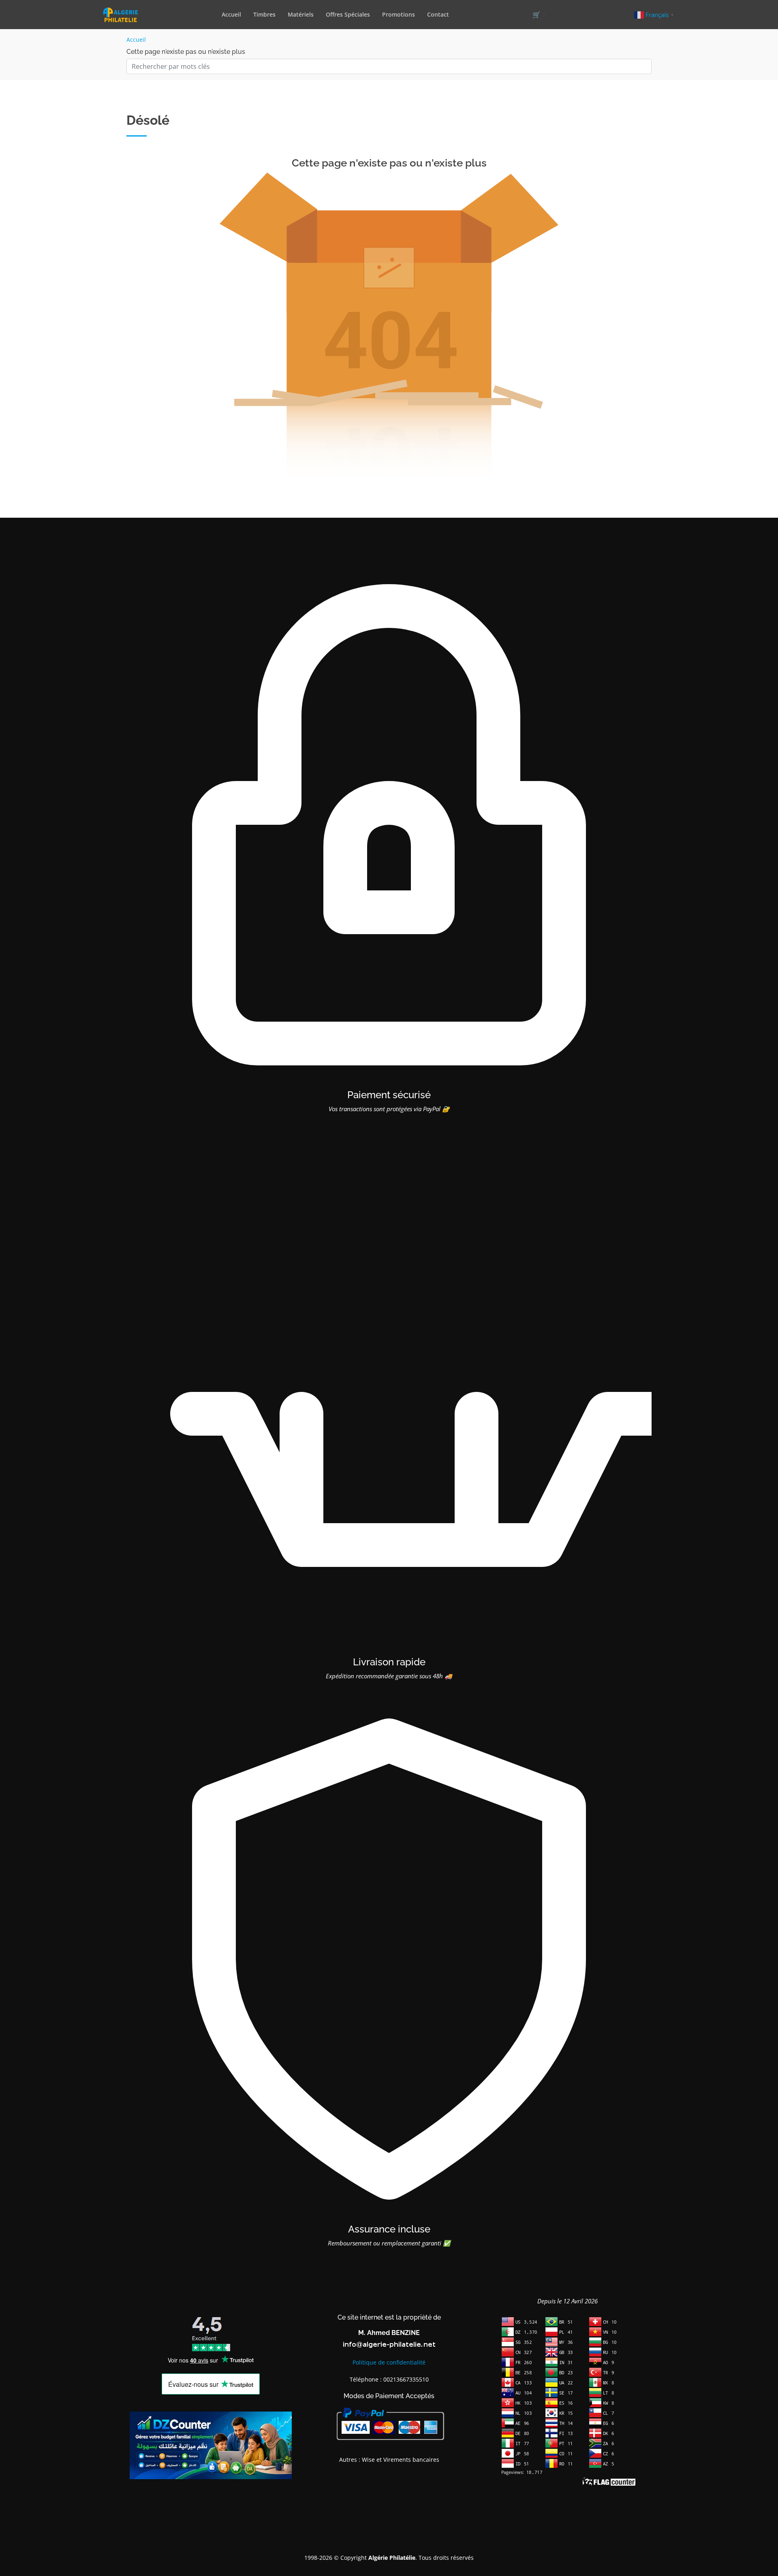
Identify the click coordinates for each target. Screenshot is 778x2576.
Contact (438, 14)
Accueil (231, 14)
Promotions (399, 14)
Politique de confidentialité (389, 2362)
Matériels (301, 14)
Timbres (264, 14)
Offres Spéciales (348, 14)
